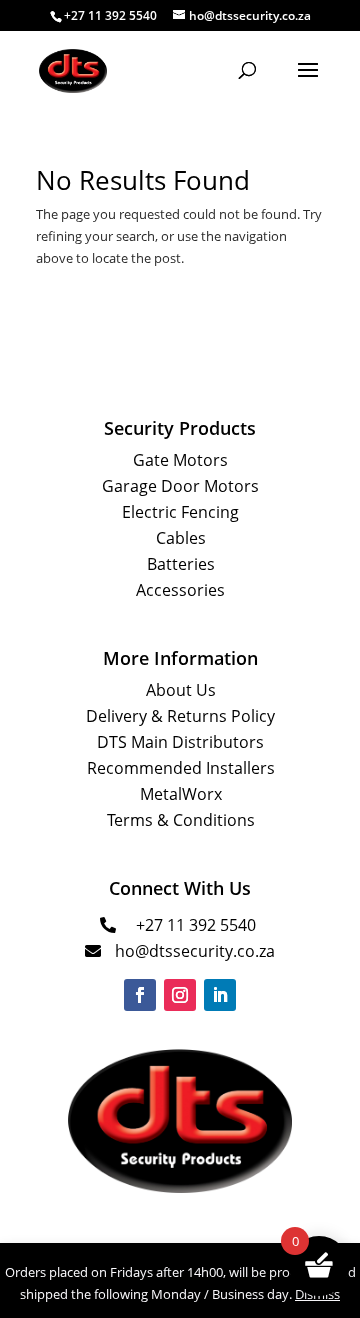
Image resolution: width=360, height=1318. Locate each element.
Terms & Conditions (181, 820)
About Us (181, 690)
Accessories (180, 590)
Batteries (181, 564)
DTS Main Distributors (180, 742)
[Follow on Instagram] (180, 995)
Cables (181, 538)
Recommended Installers (181, 768)
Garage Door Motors (180, 486)
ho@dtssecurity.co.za (195, 951)
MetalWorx (181, 794)
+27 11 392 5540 (196, 925)
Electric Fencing (180, 512)
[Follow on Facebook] (140, 995)
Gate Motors (180, 460)
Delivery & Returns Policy (180, 716)
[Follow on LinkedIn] (220, 995)
